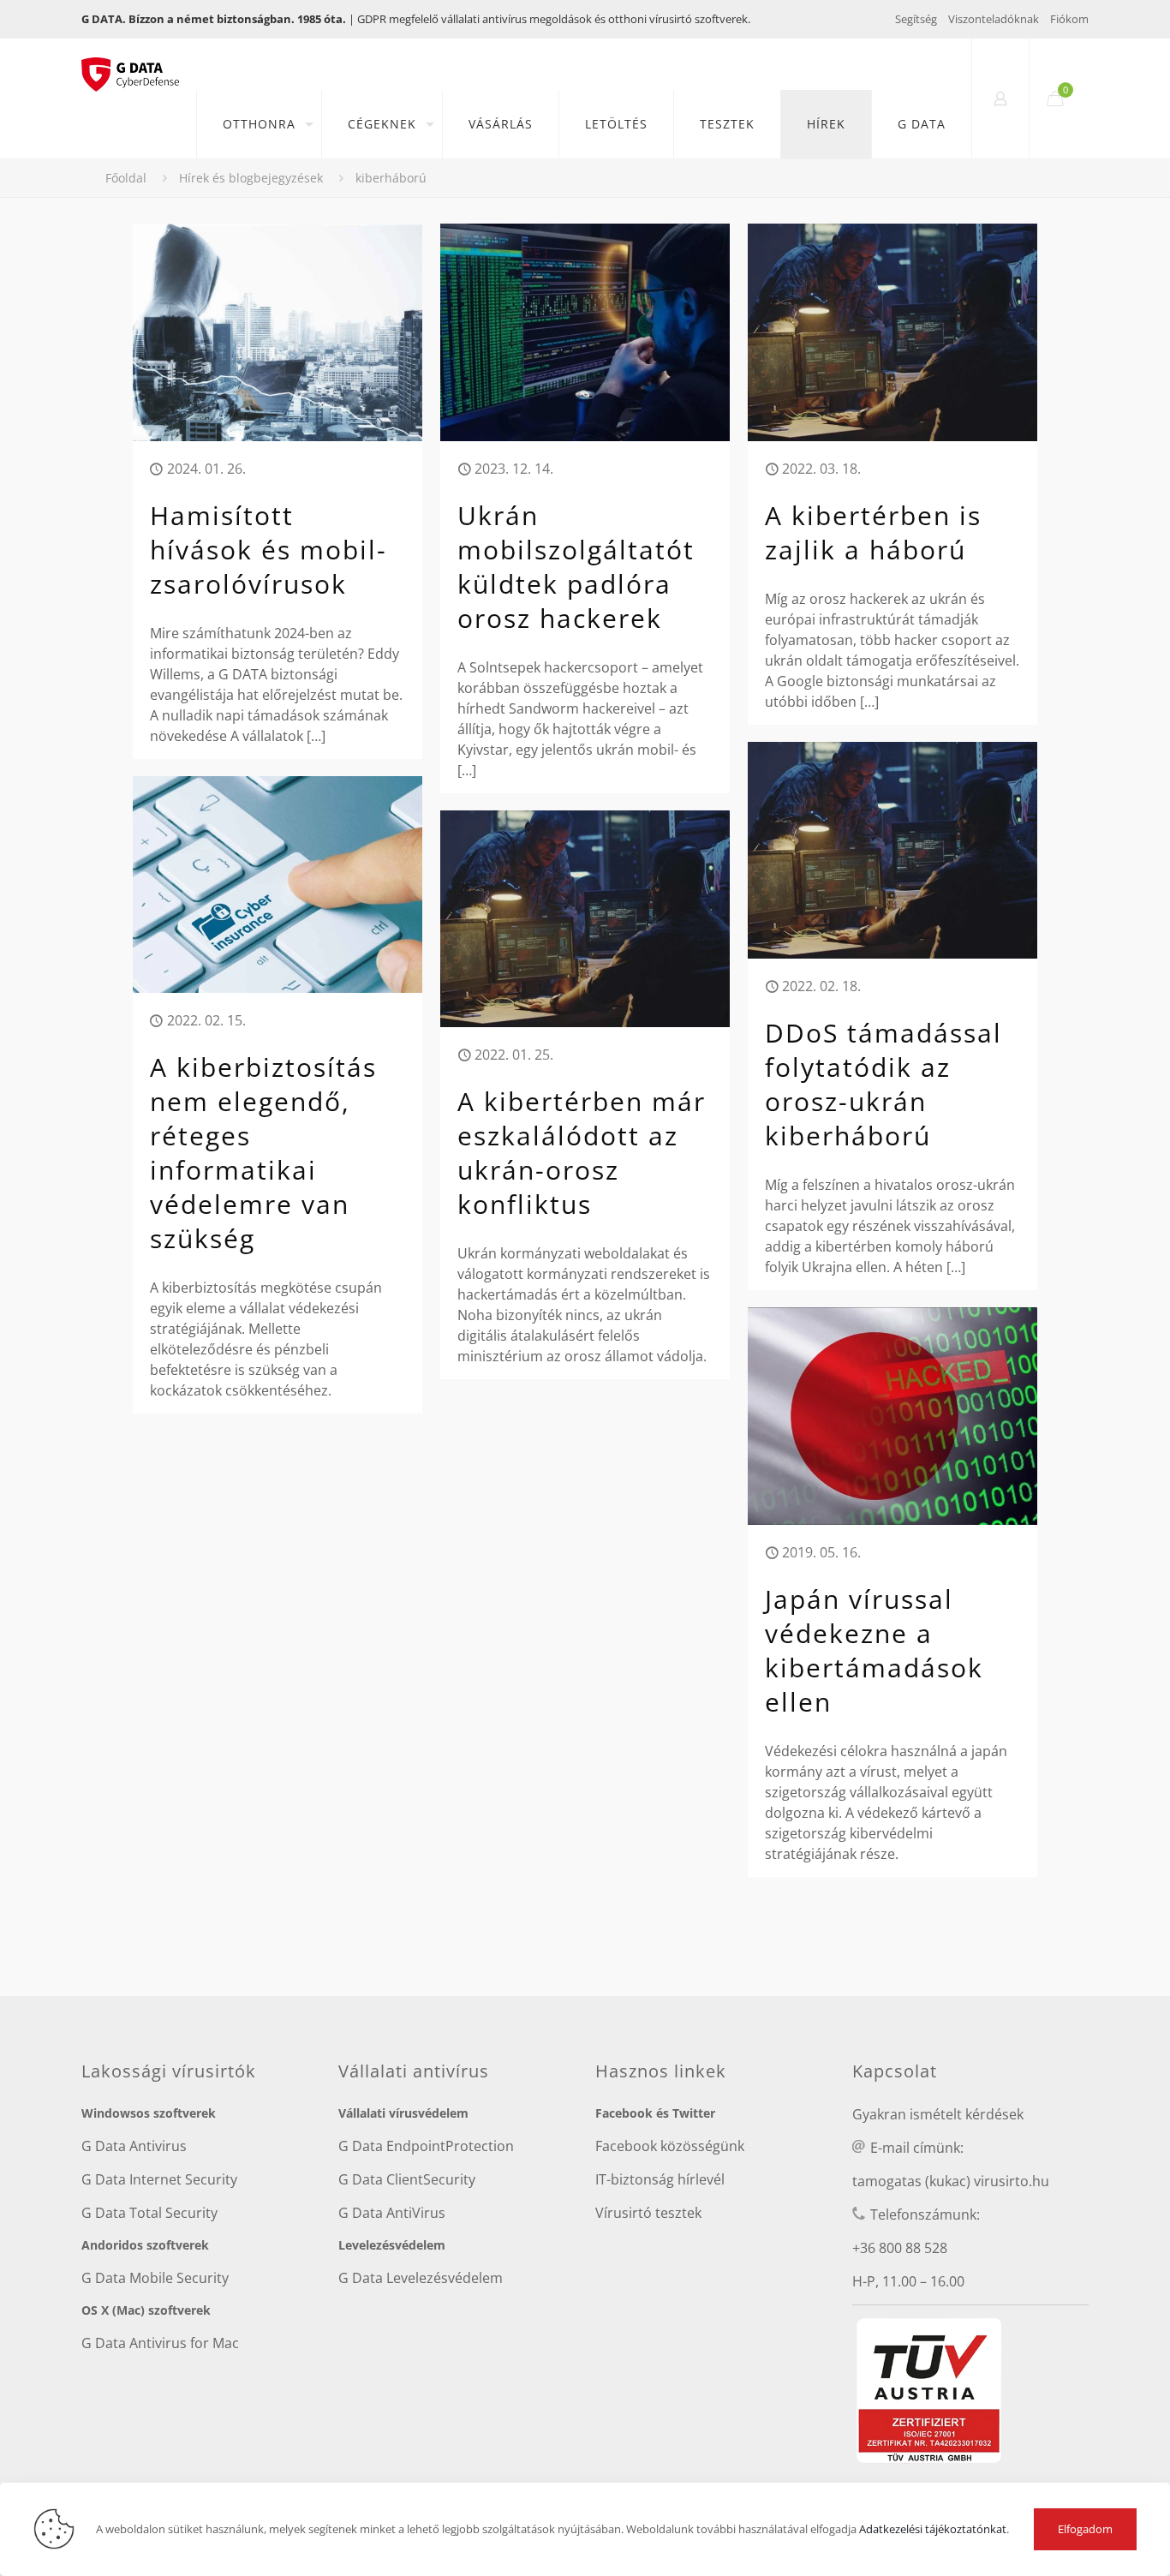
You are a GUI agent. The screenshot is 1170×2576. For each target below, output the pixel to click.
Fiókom (1069, 19)
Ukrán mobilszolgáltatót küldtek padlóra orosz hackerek (576, 567)
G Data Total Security (149, 2213)
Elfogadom (1085, 2529)
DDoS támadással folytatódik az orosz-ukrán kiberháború (883, 1084)
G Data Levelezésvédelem (421, 2278)
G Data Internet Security (159, 2179)
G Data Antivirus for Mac (160, 2343)
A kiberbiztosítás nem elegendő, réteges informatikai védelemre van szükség (263, 1153)
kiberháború (391, 178)
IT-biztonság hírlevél (660, 2179)
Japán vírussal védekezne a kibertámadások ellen (874, 1650)
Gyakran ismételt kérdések (938, 2114)
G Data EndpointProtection (426, 2146)
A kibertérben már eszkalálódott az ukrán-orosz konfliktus (582, 1153)
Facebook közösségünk (670, 2146)
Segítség (916, 19)
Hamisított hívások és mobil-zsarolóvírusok (269, 550)
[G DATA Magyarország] (139, 64)
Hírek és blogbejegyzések (251, 178)
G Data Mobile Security (155, 2278)
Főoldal (126, 178)
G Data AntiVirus (392, 2213)
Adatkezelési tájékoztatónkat (933, 2529)
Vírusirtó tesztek (648, 2213)
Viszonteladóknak (994, 19)
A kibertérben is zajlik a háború (873, 532)
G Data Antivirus (134, 2146)
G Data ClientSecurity (407, 2179)
